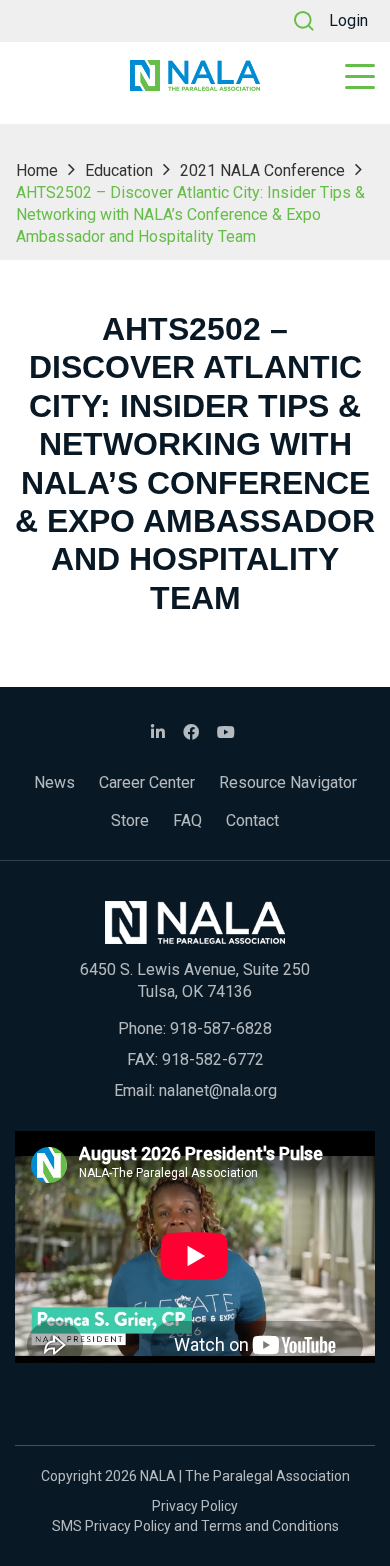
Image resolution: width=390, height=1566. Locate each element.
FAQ (187, 820)
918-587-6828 (221, 1028)
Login (348, 20)
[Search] (304, 21)
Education (119, 170)
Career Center (147, 782)
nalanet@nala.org (218, 1090)
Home (37, 170)
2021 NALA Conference (262, 170)
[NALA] (195, 75)
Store (130, 820)
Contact (252, 820)
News (54, 782)
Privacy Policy (195, 1506)
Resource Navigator (288, 782)
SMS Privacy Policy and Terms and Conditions (195, 1526)
